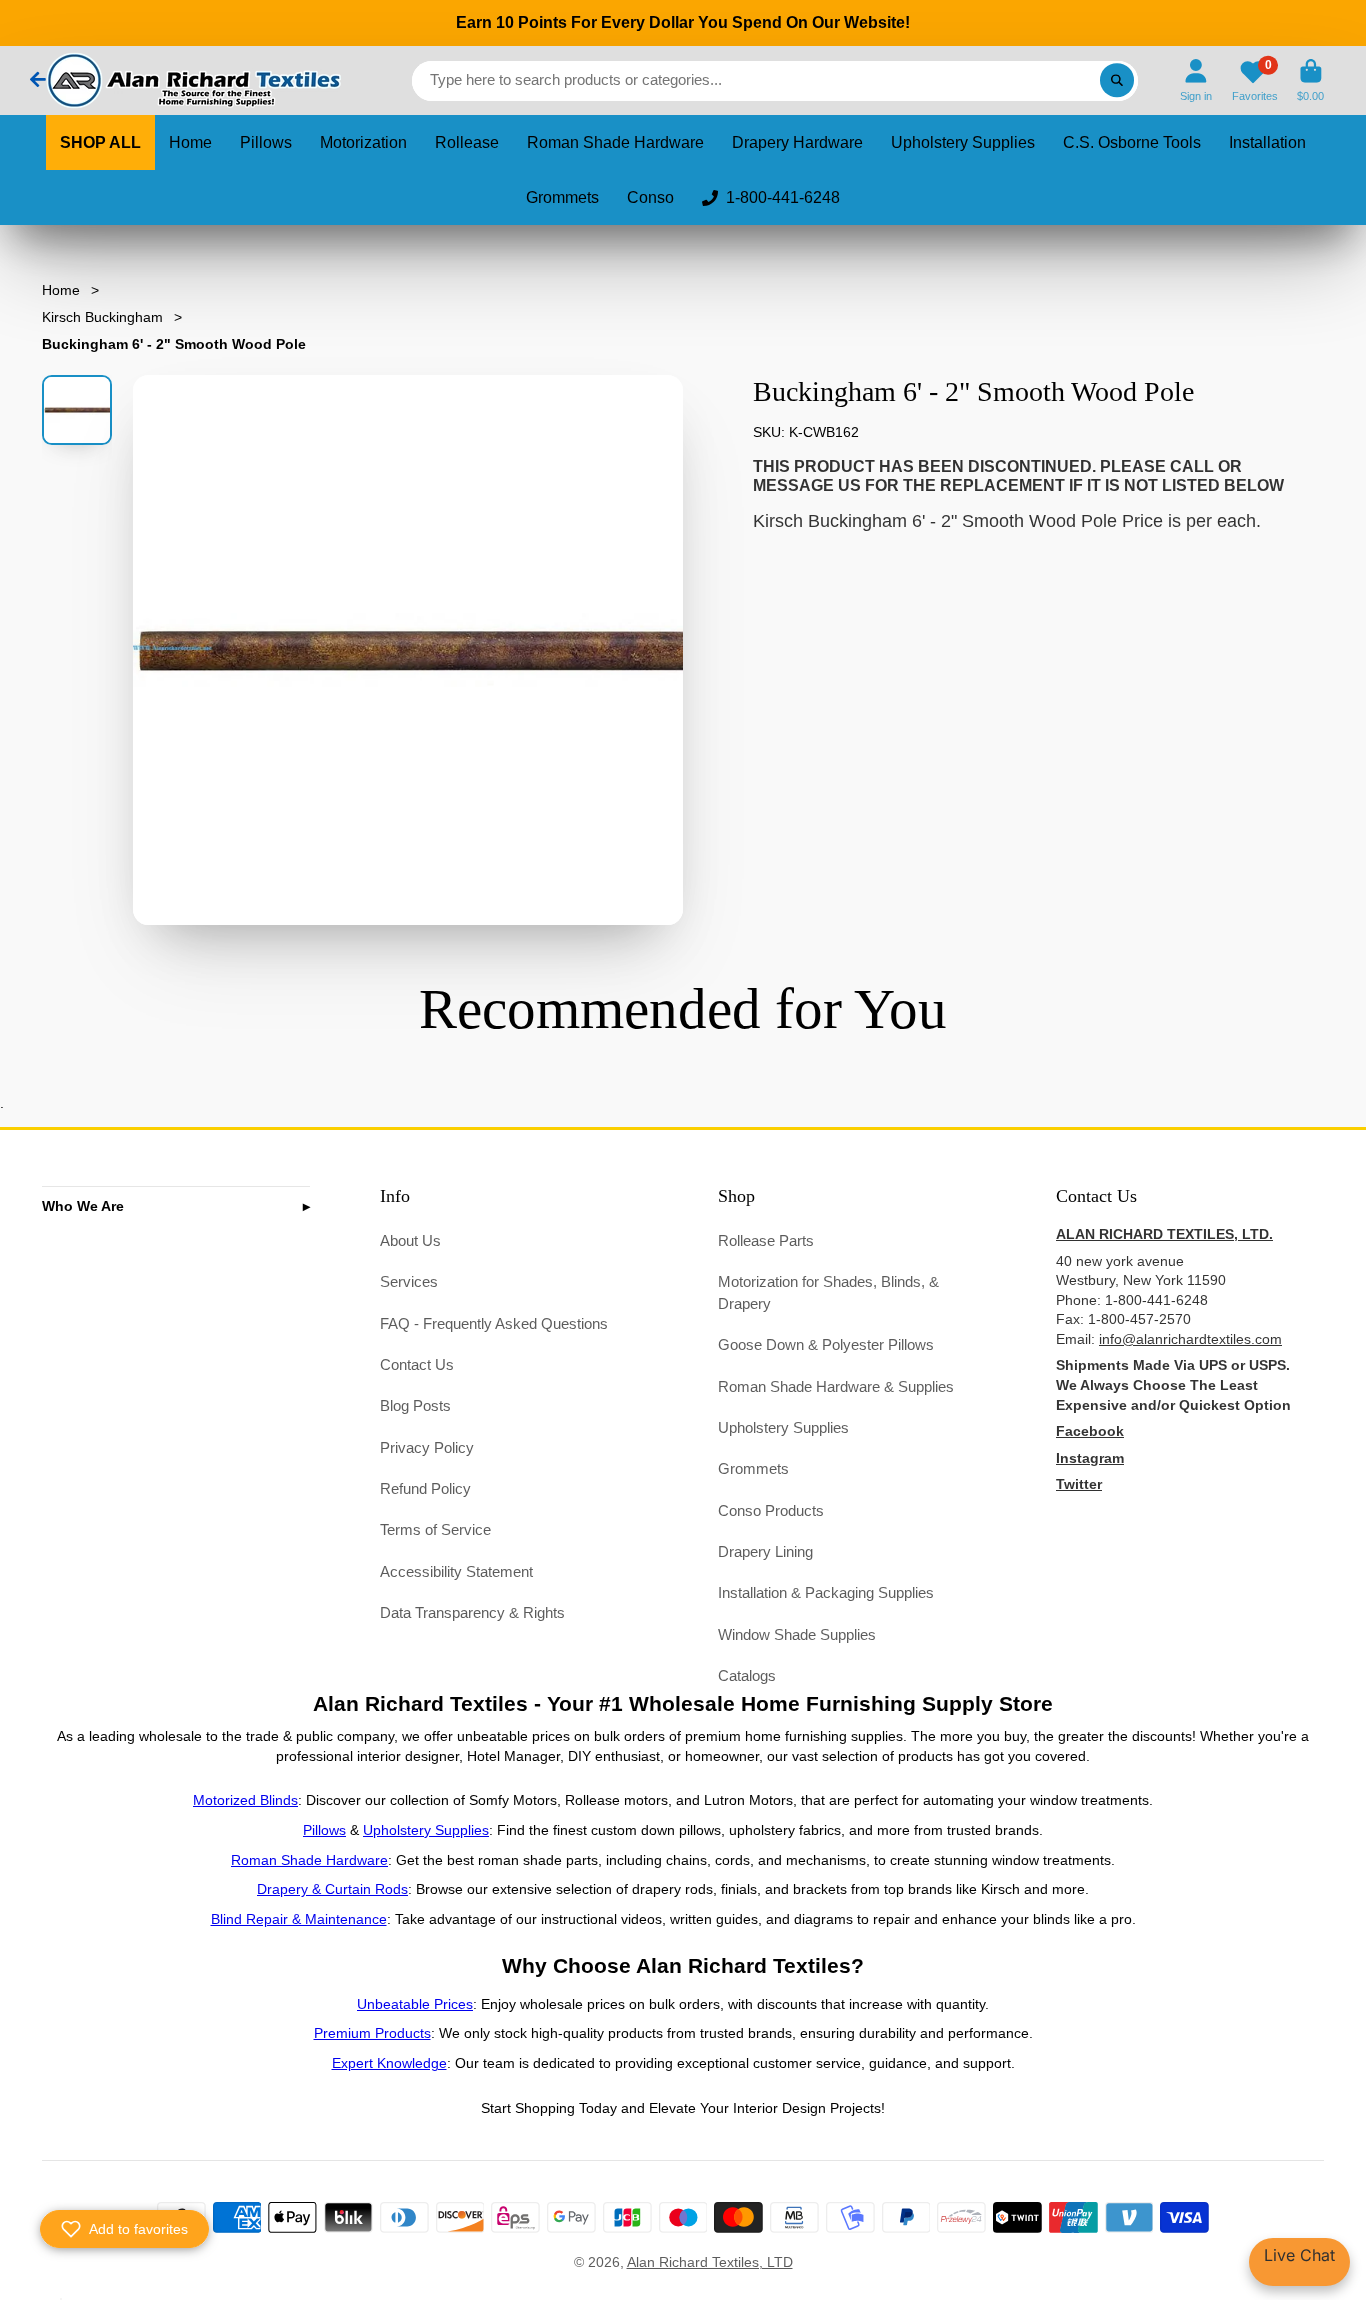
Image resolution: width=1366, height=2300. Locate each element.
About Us (410, 1240)
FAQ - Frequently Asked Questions (494, 1323)
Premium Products (372, 2033)
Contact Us (417, 1364)
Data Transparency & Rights (472, 1612)
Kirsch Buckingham (102, 317)
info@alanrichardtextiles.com (1190, 1339)
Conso (650, 197)
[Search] (1117, 81)
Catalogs (747, 1675)
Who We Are (83, 1206)
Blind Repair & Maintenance (299, 1919)
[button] (124, 2229)
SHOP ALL (100, 142)
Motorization (363, 142)
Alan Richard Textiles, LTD (710, 2262)
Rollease (467, 142)
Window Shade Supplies (797, 1634)
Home (190, 142)
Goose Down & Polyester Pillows (826, 1344)
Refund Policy (425, 1488)
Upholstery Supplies (963, 142)
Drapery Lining (765, 1551)
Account (1196, 80)
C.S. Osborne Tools (1132, 142)
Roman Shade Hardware (615, 142)
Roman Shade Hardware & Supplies (836, 1386)
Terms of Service (435, 1529)
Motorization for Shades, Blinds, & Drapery (828, 1292)
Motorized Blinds (245, 1800)
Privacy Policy (427, 1447)
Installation (1267, 142)
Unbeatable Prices (415, 2004)
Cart (1310, 80)
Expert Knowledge (389, 2063)
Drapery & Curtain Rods (332, 1889)
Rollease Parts (766, 1240)
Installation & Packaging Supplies (826, 1592)
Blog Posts (415, 1405)
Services (409, 1281)
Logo (192, 80)
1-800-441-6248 (783, 197)
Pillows (266, 142)
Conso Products (771, 1510)
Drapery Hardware (797, 142)
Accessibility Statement (456, 1571)
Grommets (562, 197)
